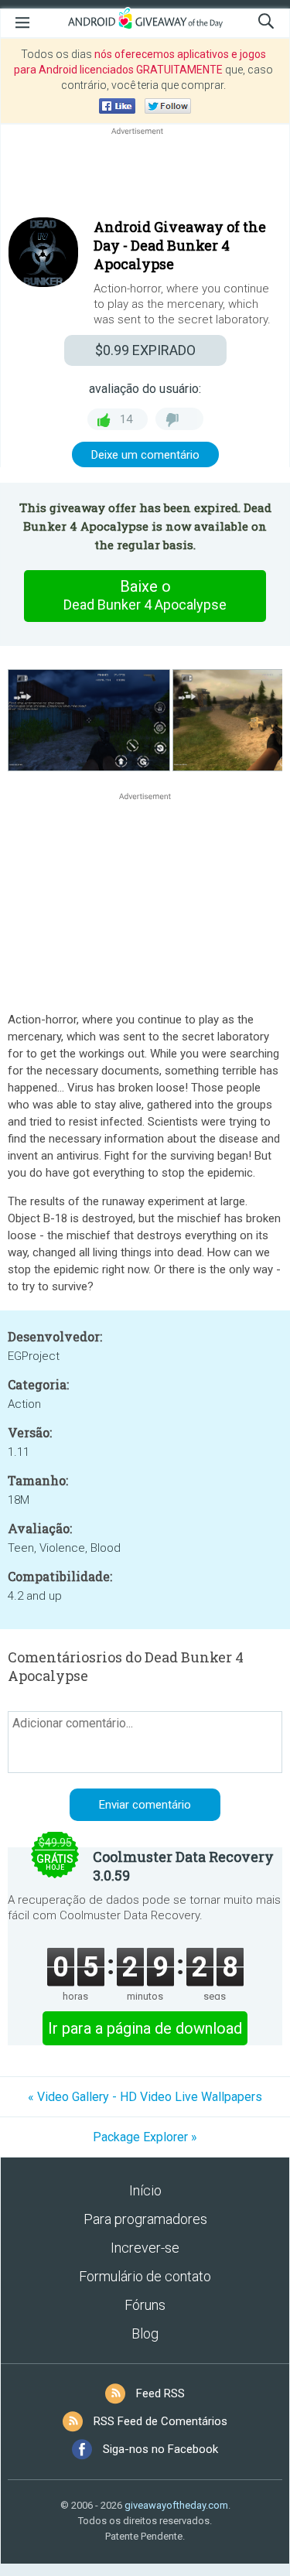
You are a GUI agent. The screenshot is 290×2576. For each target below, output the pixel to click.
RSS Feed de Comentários (160, 2421)
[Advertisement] (145, 176)
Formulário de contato (145, 2276)
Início (145, 2190)
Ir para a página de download (145, 2028)
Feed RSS (160, 2393)
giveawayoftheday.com (176, 2505)
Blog (145, 2333)
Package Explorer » (145, 2137)
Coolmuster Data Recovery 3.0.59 (183, 1866)
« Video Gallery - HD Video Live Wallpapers (145, 2097)
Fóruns (145, 2305)
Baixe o (145, 595)
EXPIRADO (145, 350)
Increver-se (145, 2248)
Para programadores (145, 2219)
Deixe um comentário (145, 455)
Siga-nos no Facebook (160, 2449)
